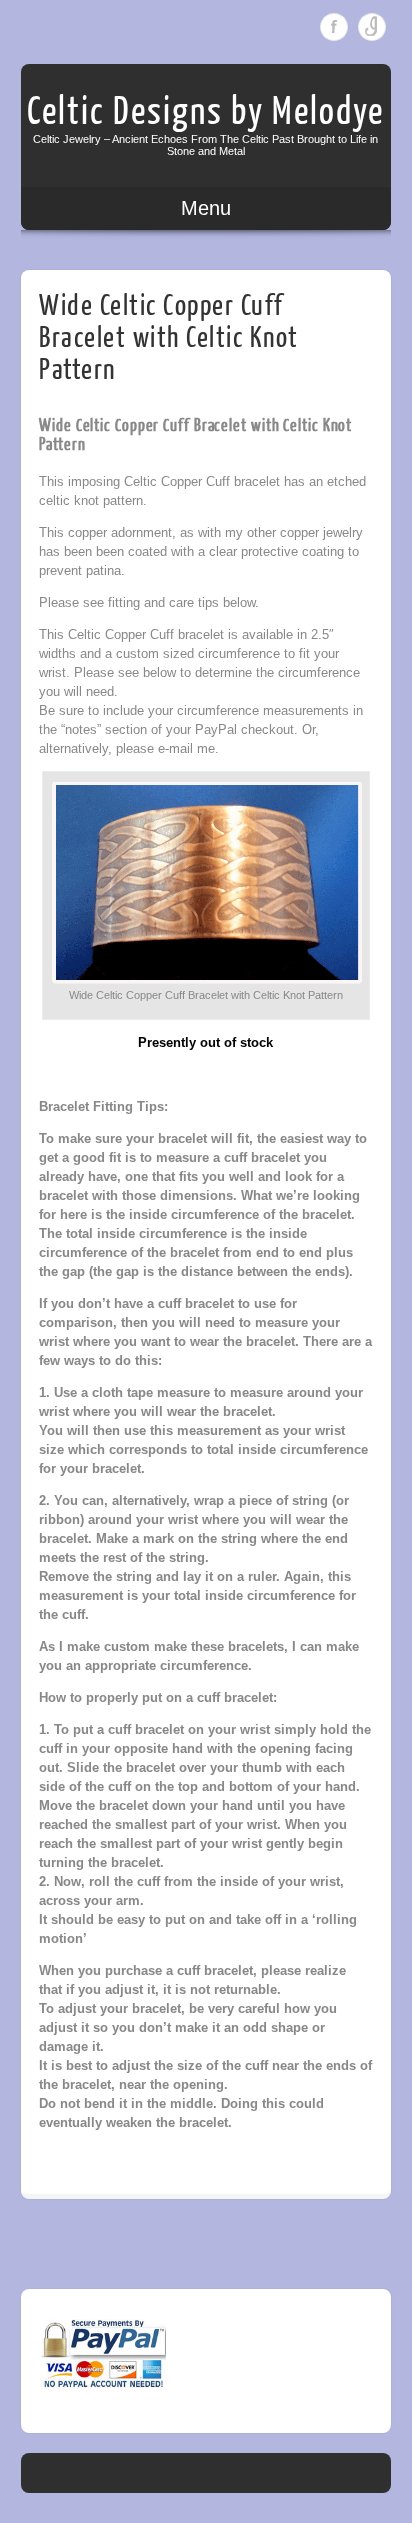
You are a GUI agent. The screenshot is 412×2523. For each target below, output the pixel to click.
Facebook (334, 27)
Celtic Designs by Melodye (205, 112)
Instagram (372, 27)
